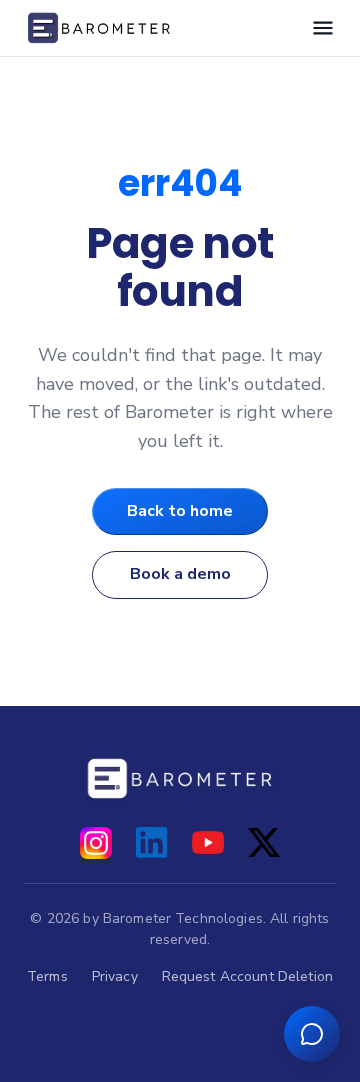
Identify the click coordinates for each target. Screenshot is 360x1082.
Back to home (180, 511)
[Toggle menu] (323, 28)
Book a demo (180, 574)
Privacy (115, 976)
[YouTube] (208, 843)
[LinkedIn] (152, 843)
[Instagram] (96, 843)
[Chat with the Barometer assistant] (312, 1034)
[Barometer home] (99, 28)
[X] (264, 843)
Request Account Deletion (247, 976)
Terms (47, 976)
